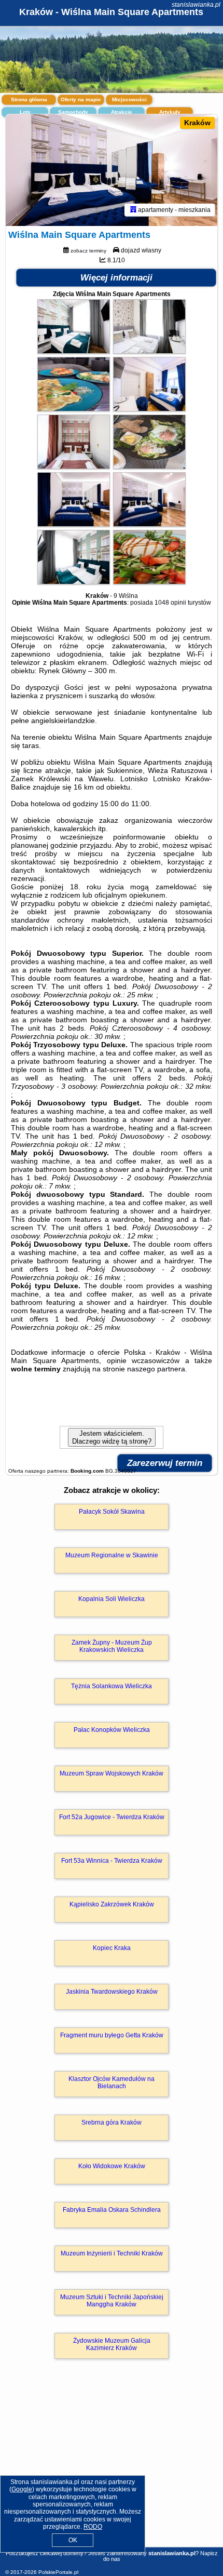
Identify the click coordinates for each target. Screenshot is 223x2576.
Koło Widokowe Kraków (112, 2166)
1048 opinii (170, 603)
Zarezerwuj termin (165, 1463)
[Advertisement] (112, 2468)
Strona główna (29, 99)
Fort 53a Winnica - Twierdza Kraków (112, 1861)
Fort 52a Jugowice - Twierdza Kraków (112, 1817)
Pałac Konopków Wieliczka (112, 1730)
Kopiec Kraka (112, 1948)
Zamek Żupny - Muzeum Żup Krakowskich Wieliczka (112, 1646)
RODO (93, 2527)
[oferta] (133, 210)
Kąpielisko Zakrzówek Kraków (112, 1904)
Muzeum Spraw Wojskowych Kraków (112, 1773)
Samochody (73, 112)
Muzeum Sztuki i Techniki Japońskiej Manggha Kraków (112, 2301)
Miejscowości (129, 99)
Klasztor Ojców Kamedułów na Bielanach (112, 2083)
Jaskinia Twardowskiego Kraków (112, 1992)
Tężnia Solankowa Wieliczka (112, 1686)
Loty (25, 112)
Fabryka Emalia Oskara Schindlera (112, 2210)
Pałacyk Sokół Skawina (112, 1512)
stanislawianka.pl (196, 5)
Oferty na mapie (81, 99)
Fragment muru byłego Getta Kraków (112, 2035)
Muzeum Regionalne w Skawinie (112, 1555)
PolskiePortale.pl (58, 2572)
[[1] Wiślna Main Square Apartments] (112, 170)
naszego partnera (156, 1369)
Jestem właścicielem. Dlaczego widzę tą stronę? (112, 1437)
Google (22, 2489)
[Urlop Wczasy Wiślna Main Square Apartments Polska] (74, 351)
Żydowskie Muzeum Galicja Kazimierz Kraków (112, 2344)
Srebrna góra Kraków (112, 2123)
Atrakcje (122, 112)
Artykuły (170, 112)
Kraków (197, 123)
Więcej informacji (116, 278)
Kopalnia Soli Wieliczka (112, 1599)
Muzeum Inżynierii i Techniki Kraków (112, 2253)
